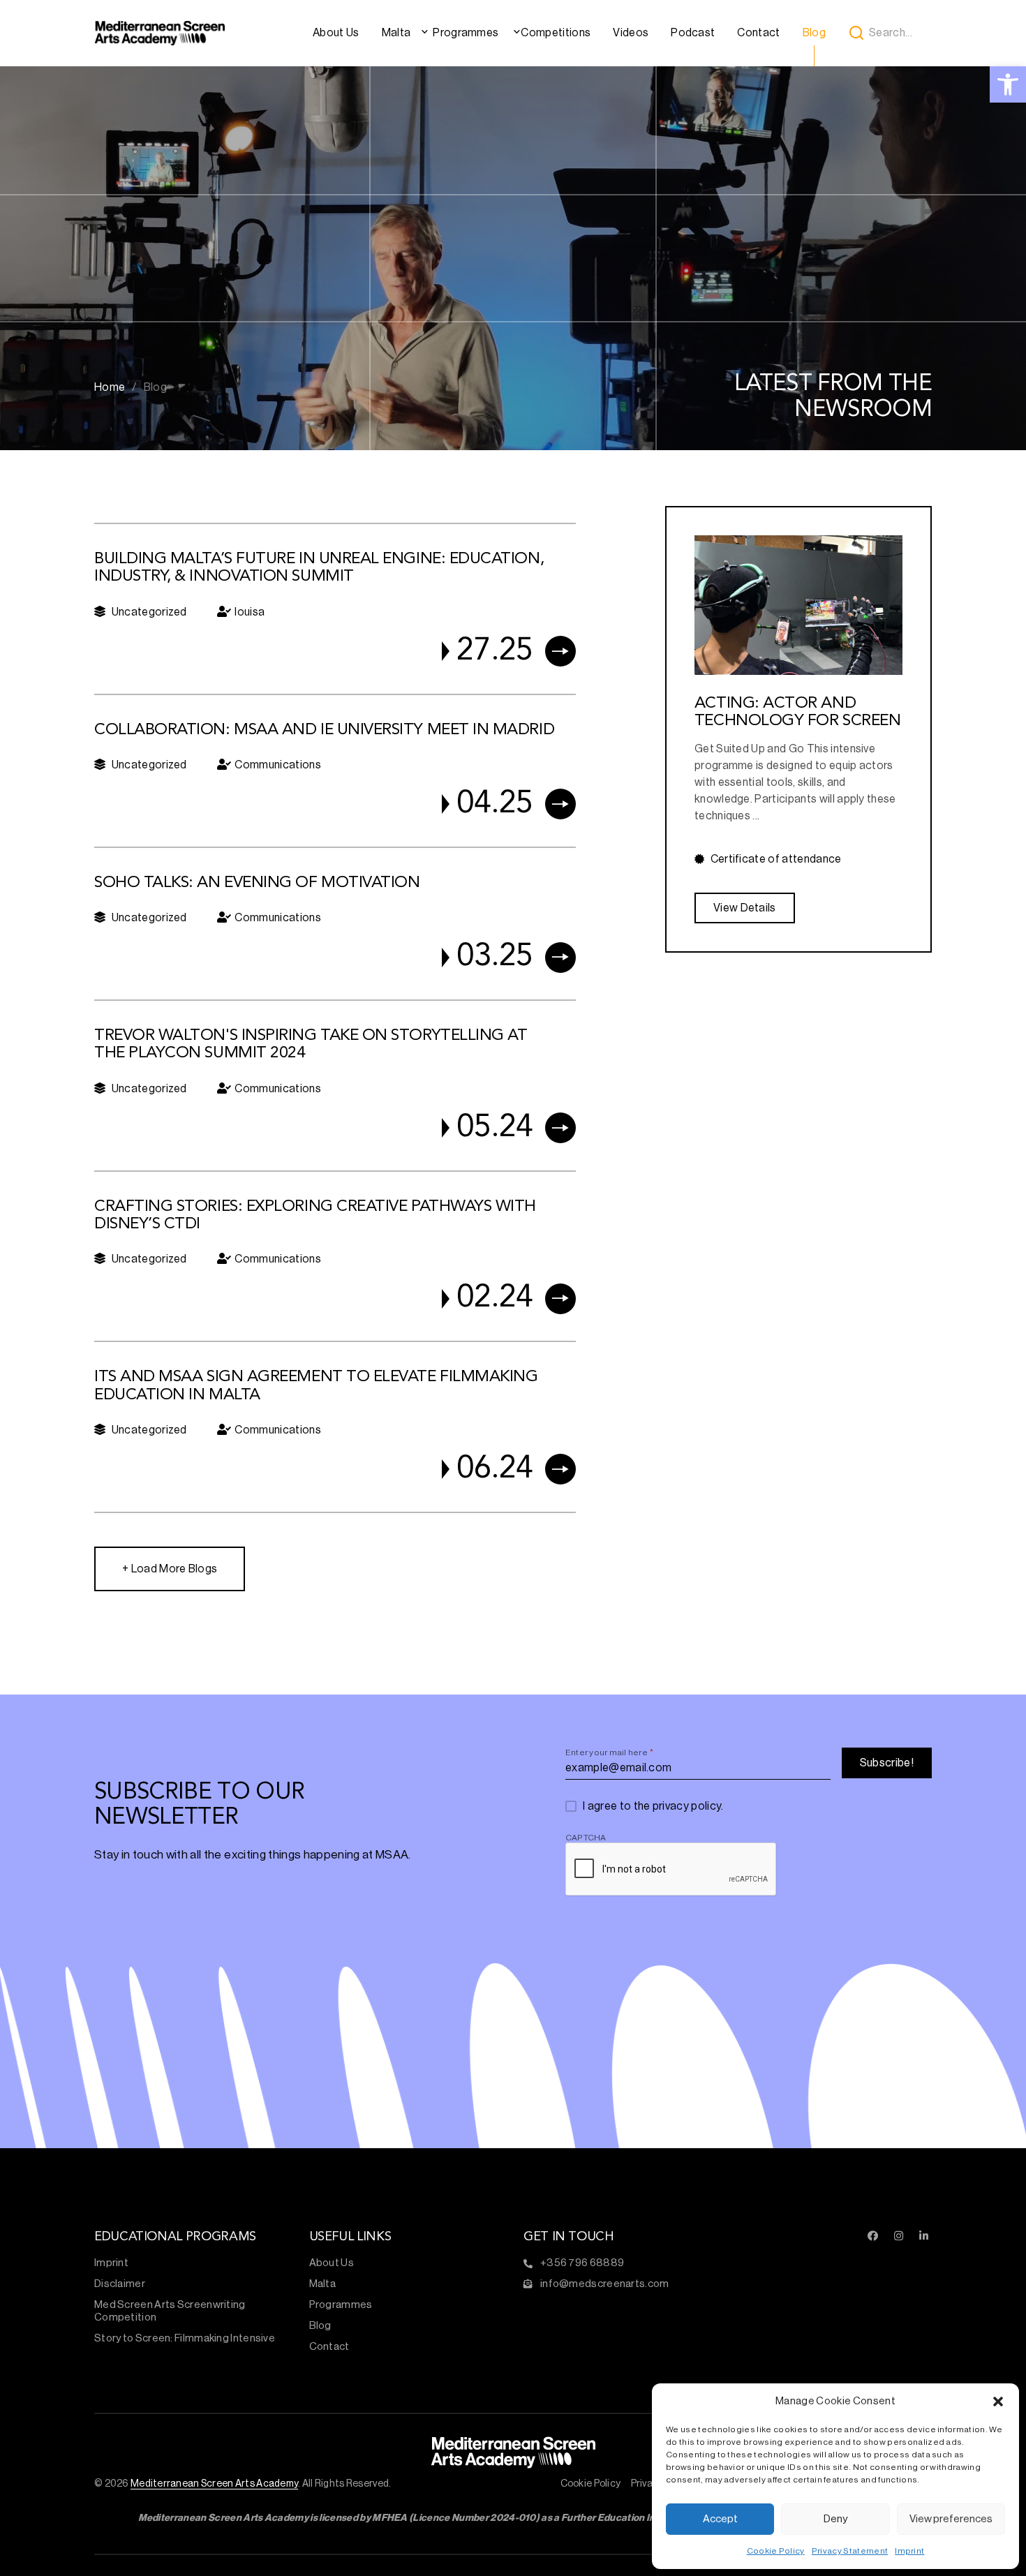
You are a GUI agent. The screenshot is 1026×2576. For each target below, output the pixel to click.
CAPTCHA (586, 1838)
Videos (631, 33)
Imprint (909, 2551)
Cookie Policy (776, 2551)
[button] (998, 2402)
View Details (745, 908)
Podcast (693, 33)
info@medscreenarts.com (605, 2284)
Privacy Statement (850, 2551)
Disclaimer (120, 2284)
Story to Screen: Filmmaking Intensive (185, 2338)
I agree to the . (653, 1806)
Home (110, 387)
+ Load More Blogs (170, 1569)
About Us (336, 33)
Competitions (556, 33)
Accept (720, 2519)
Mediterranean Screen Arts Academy (214, 2484)
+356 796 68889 (582, 2263)
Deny (835, 2519)
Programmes (466, 33)
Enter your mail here (609, 1752)
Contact (758, 33)
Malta (396, 33)
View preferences (951, 2519)
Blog (814, 33)
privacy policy (687, 1806)
